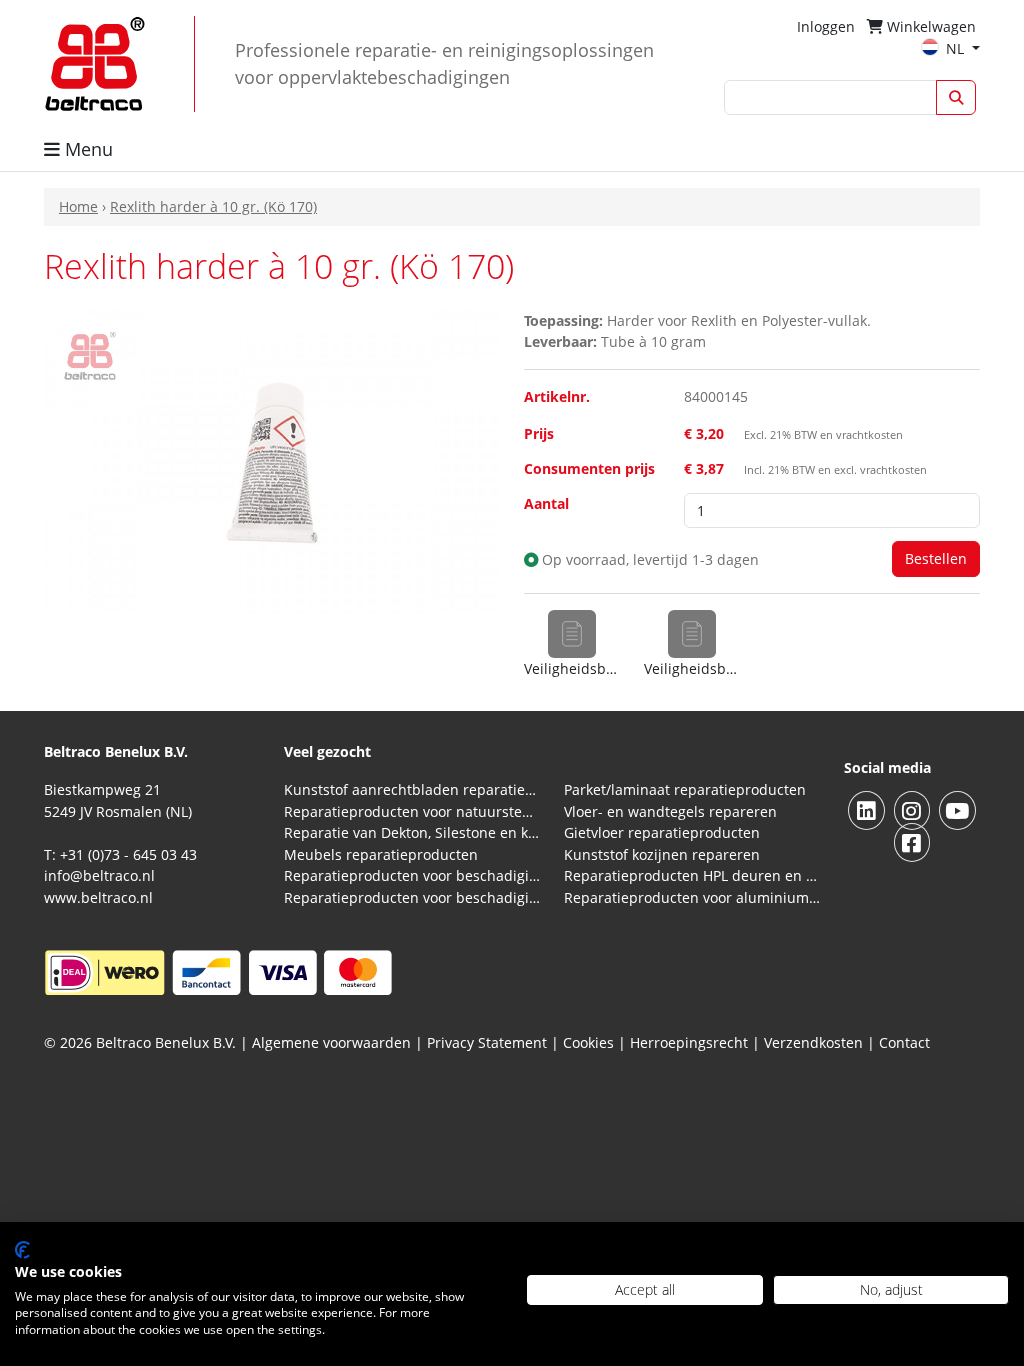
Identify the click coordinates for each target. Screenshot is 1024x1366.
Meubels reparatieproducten (381, 854)
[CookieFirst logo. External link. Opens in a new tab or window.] (22, 1250)
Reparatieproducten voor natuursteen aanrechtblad (412, 811)
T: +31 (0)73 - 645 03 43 (120, 854)
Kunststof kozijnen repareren (662, 854)
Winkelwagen (929, 26)
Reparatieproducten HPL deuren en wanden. (692, 875)
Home (78, 206)
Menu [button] (86, 149)
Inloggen (826, 26)
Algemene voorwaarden (331, 1042)
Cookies (588, 1042)
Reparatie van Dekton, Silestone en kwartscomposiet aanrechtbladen (412, 832)
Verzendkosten (813, 1042)
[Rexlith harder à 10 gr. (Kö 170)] (272, 459)
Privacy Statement (487, 1042)
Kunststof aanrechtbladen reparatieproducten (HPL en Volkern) (412, 789)
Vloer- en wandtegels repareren (670, 811)
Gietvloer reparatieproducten (662, 832)
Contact (904, 1042)
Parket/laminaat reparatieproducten (685, 789)
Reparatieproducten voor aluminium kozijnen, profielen (692, 897)
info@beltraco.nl (99, 875)
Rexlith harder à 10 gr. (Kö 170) (213, 206)
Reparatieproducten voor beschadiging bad (412, 875)
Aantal (546, 503)
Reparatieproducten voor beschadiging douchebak (412, 897)
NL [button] (957, 48)
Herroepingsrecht (691, 1042)
